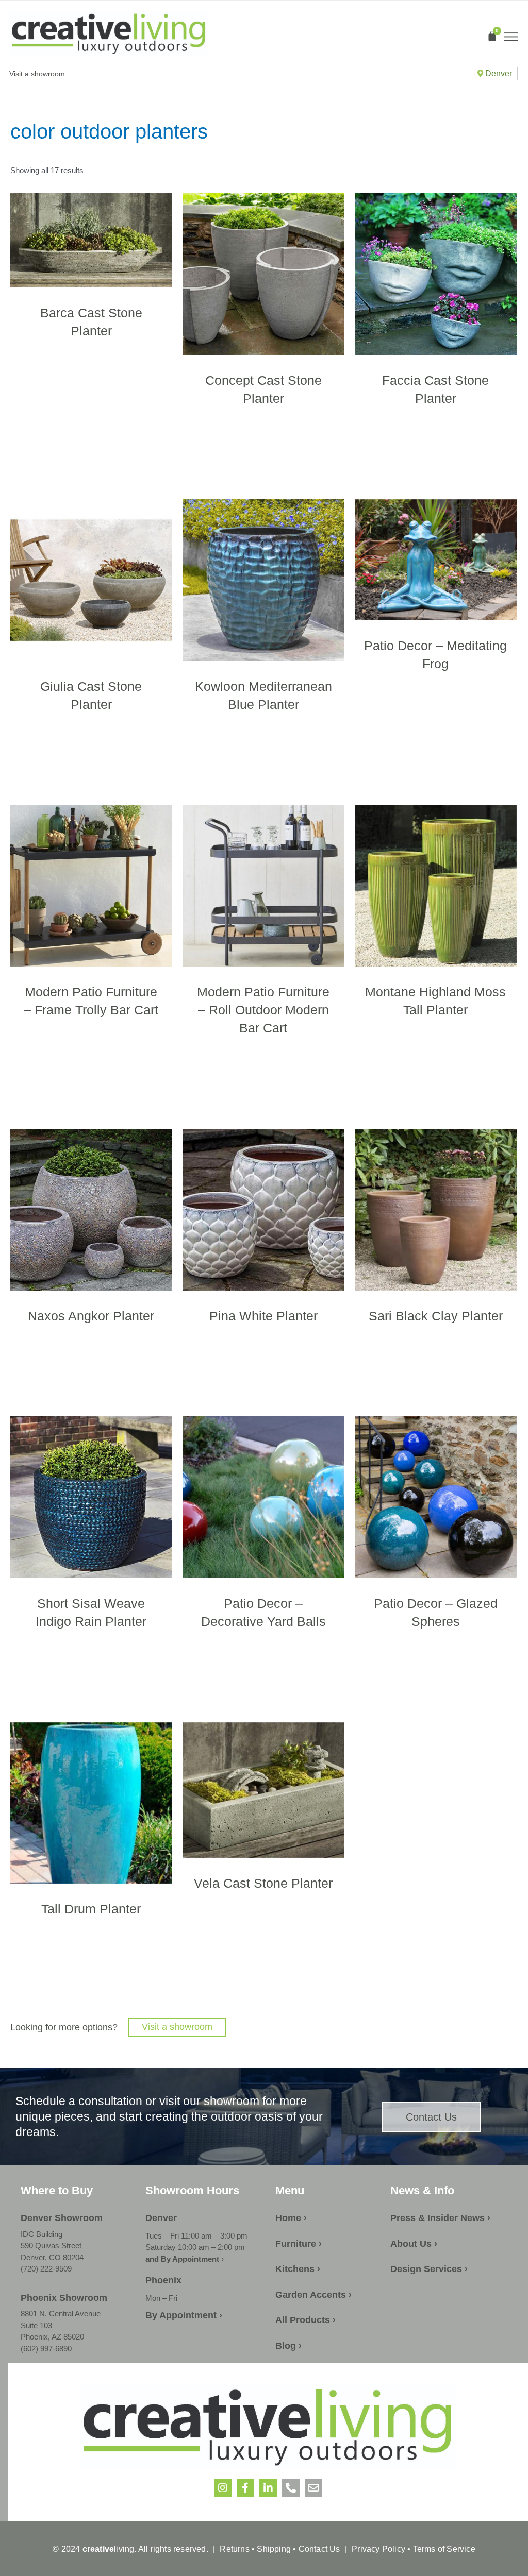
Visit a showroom (177, 2027)
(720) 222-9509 (46, 2269)
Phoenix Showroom (64, 2298)
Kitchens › (298, 2269)
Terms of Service (443, 2549)
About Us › (414, 2244)
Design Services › (429, 2269)
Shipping (274, 2549)
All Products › (306, 2320)
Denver (498, 73)
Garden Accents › (313, 2295)
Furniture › (299, 2244)
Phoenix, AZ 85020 (52, 2337)
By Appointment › (184, 2315)
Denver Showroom (62, 2218)
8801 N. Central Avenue (61, 2314)
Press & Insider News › (440, 2218)
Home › (291, 2218)
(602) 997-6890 (46, 2349)
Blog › (288, 2346)
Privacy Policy (378, 2549)
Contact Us (319, 2549)
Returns (234, 2549)
